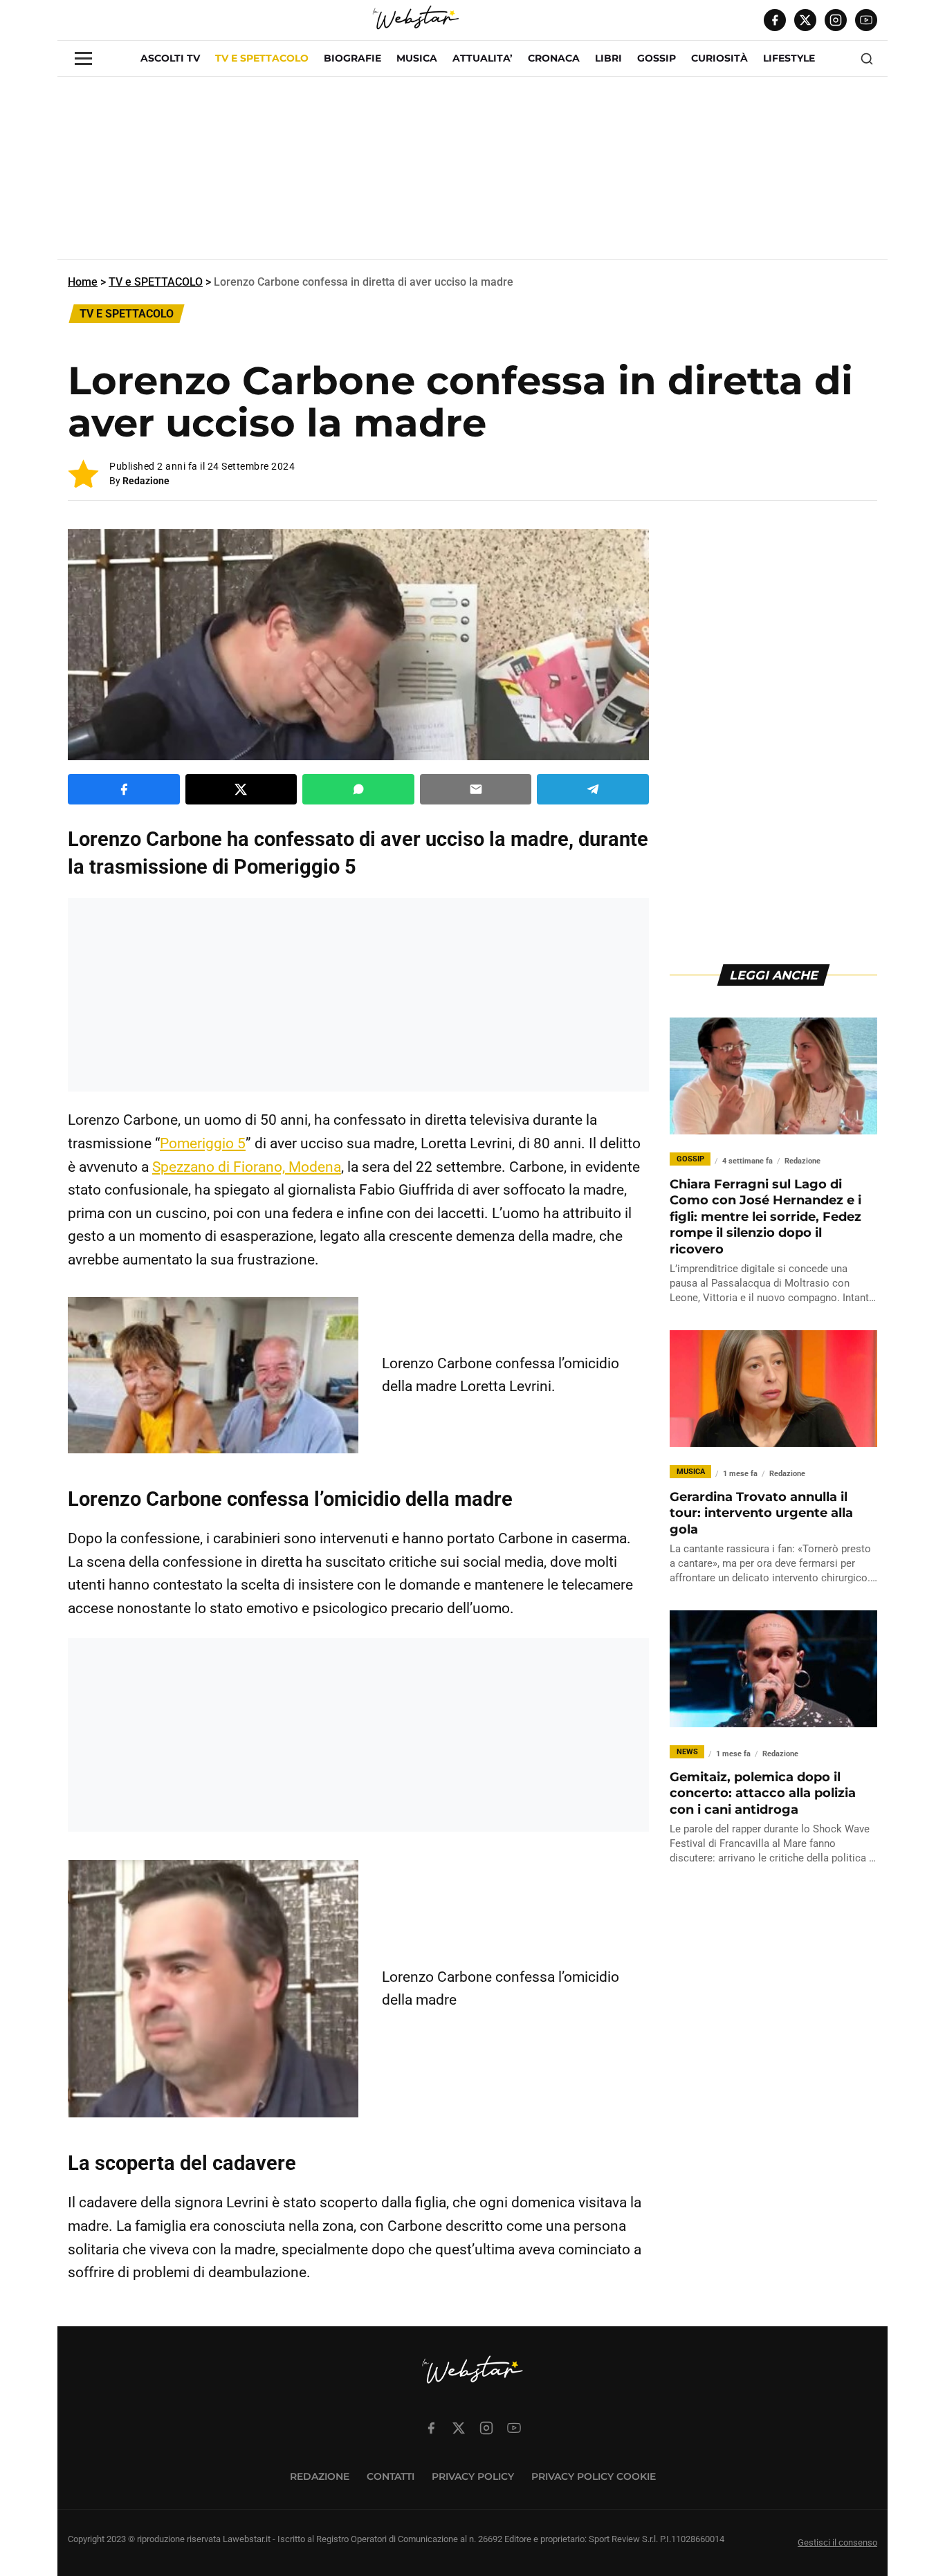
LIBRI (608, 58)
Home (83, 282)
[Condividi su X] (241, 789)
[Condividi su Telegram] (593, 789)
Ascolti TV (170, 58)
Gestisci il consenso (837, 2542)
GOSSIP (657, 58)
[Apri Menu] (83, 58)
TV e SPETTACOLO (262, 58)
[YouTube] (866, 20)
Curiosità (719, 58)
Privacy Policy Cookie (594, 2476)
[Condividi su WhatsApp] (358, 789)
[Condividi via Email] (476, 789)
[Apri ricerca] (867, 59)
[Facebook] (775, 20)
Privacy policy (473, 2476)
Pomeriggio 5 (203, 1143)
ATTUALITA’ (483, 58)
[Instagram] (836, 20)
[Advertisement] (472, 174)
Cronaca (554, 58)
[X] (805, 20)
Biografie (352, 58)
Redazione (146, 481)
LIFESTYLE (789, 58)
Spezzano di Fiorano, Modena (247, 1167)
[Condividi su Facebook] (124, 789)
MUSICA (417, 58)
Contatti (391, 2476)
